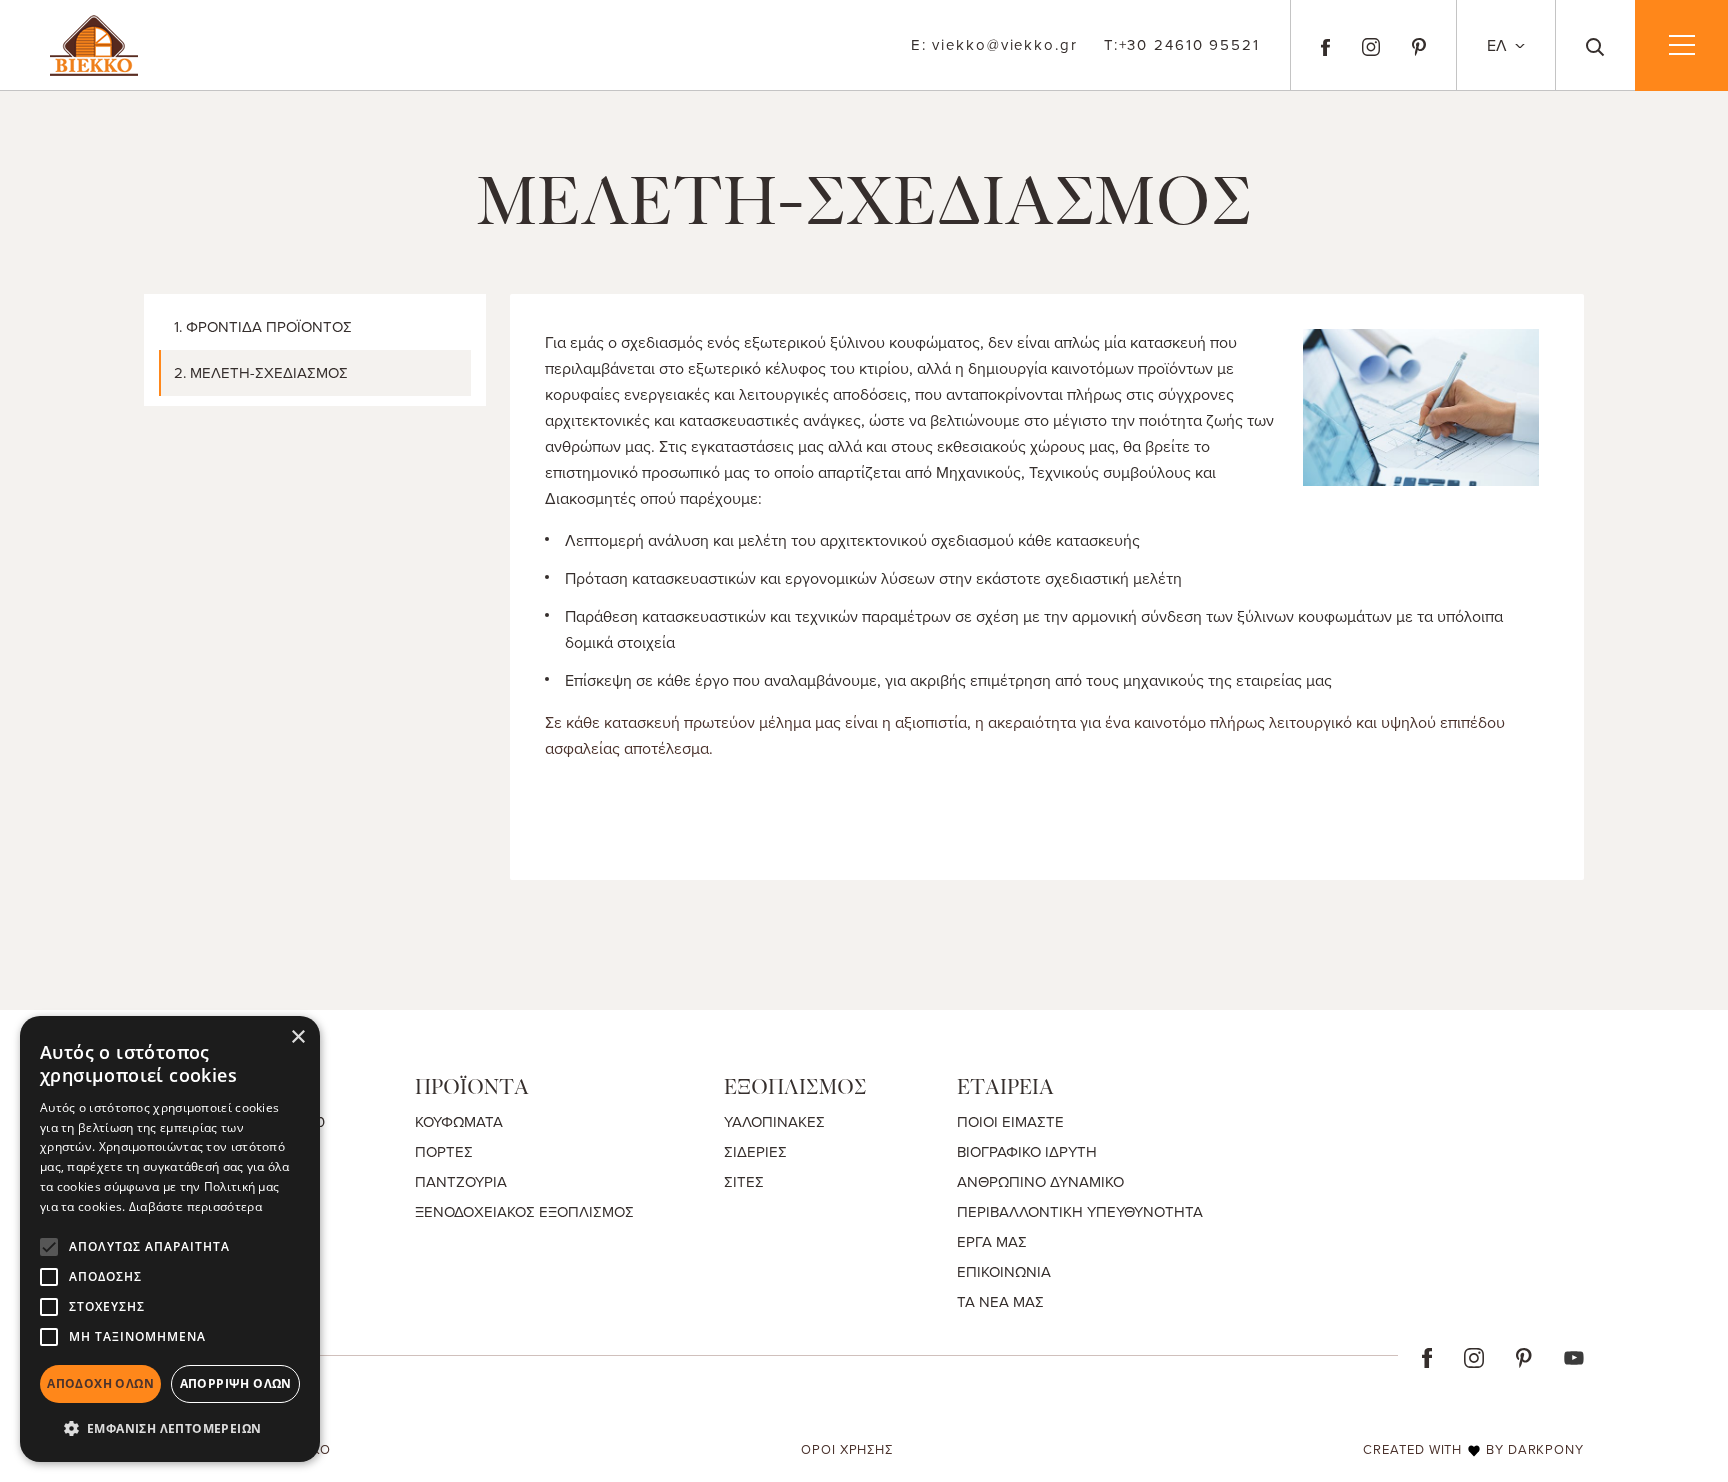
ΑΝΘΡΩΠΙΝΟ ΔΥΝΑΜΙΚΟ (1040, 1181)
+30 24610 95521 (1182, 44)
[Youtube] (1574, 1356)
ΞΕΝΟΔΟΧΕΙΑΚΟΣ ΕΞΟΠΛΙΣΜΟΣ (524, 1211)
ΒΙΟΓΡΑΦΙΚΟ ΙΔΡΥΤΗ (1027, 1151)
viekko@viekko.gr (994, 44)
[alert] (170, 1239)
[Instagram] (1371, 45)
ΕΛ (1499, 45)
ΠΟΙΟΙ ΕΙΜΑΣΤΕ (1010, 1121)
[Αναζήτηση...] (1595, 45)
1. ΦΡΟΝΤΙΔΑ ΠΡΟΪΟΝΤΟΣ (263, 326)
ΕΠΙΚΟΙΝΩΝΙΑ (1004, 1271)
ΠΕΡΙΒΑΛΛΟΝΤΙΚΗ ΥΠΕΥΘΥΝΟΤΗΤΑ (1080, 1211)
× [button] (297, 1037)
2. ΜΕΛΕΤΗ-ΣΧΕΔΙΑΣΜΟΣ (261, 372)
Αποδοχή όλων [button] (100, 1383)
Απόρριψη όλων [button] (236, 1383)
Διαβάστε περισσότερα (195, 1206)
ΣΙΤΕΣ (744, 1181)
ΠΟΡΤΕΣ (444, 1151)
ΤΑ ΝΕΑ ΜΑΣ (1000, 1301)
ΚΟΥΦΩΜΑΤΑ (459, 1121)
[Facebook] (1325, 45)
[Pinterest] (1419, 45)
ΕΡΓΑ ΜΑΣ (992, 1241)
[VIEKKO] (94, 43)
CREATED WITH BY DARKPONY (1473, 1449)
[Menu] (1681, 45)
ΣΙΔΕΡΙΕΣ (755, 1151)
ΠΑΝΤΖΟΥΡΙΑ (461, 1181)
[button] (170, 1429)
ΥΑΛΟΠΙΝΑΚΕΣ (774, 1121)
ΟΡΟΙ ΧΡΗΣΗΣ (847, 1449)
